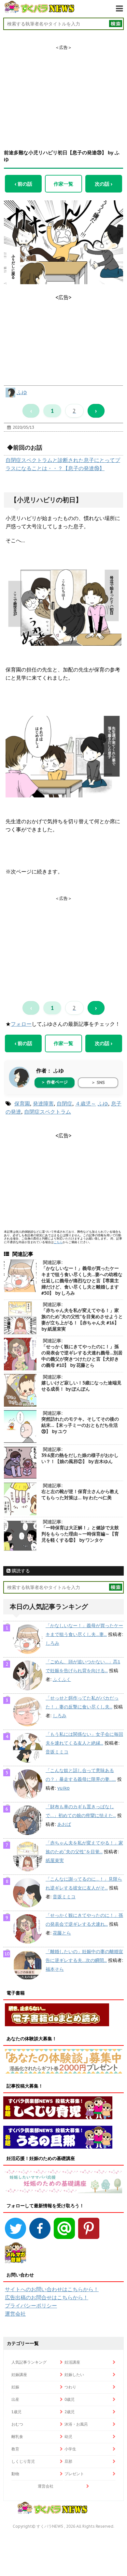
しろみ (52, 1643)
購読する (20, 1571)
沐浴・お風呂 (76, 2424)
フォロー (21, 1024)
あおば (64, 1824)
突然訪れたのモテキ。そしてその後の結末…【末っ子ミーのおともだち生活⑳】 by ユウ (80, 1425)
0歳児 (70, 2399)
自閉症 (64, 1103)
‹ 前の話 (23, 184)
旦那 (68, 2461)
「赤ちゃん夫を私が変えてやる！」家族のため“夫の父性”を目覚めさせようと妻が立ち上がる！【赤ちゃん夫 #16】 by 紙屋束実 (82, 1320)
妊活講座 (72, 2362)
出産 (15, 2399)
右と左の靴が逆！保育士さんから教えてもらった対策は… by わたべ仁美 (80, 1495)
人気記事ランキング (29, 2362)
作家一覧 (63, 184)
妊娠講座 (19, 2375)
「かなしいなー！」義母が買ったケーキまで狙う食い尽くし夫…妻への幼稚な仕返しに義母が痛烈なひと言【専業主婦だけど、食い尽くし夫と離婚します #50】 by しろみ (82, 1281)
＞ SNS (98, 1082)
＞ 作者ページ (54, 1082)
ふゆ (22, 392)
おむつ (17, 2424)
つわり (70, 2387)
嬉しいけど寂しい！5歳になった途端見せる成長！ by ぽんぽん (81, 1386)
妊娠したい (74, 2375)
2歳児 (70, 2412)
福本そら (55, 1969)
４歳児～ (86, 1103)
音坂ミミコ (57, 1752)
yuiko (63, 1788)
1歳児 (16, 2412)
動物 (15, 2474)
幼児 (68, 2437)
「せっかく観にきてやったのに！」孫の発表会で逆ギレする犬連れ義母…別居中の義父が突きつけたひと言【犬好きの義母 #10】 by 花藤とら (82, 1356)
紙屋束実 (55, 1860)
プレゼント (74, 2474)
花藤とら (62, 1933)
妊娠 (15, 2387)
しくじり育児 (23, 2461)
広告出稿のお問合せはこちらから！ (47, 2297)
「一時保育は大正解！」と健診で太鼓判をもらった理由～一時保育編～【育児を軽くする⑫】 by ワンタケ (80, 1534)
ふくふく (62, 1679)
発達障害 (43, 1103)
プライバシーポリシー (31, 2306)
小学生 (70, 2449)
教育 (15, 2449)
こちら (58, 1242)
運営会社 (15, 2314)
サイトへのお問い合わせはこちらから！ (52, 2289)
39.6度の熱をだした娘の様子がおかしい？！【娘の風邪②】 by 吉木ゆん (80, 1458)
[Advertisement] (63, 91)
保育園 (22, 1103)
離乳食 (17, 2437)
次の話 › (104, 184)
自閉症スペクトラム (48, 1112)
